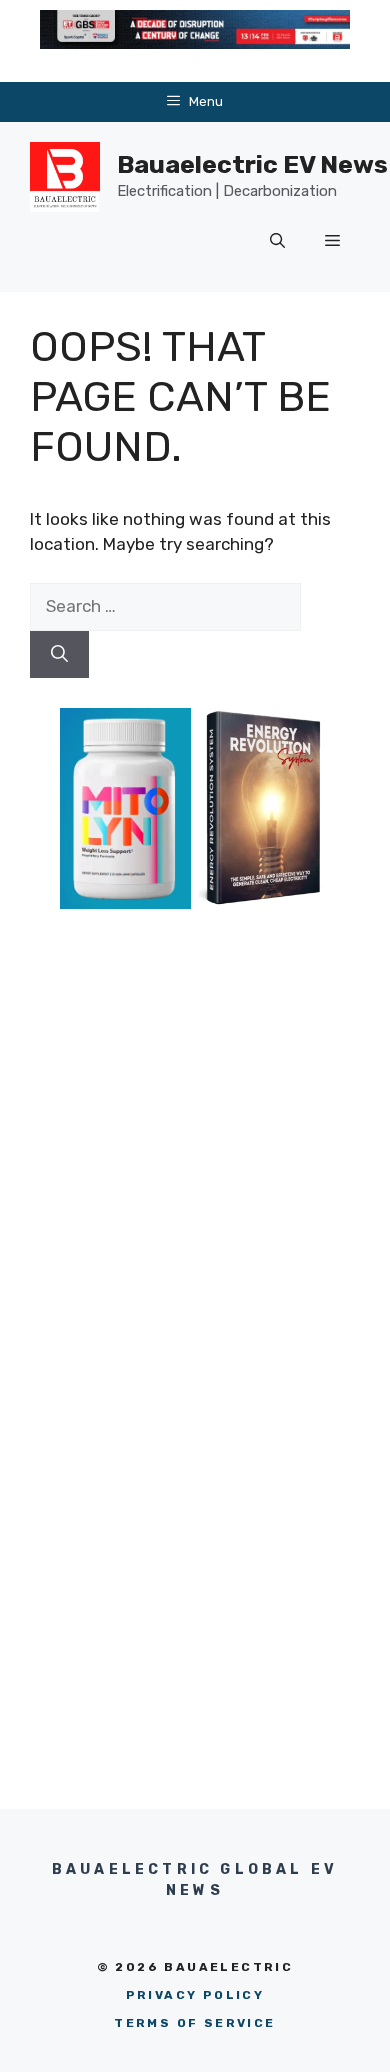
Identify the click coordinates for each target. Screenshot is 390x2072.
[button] (277, 242)
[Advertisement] (195, 1114)
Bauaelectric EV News (252, 164)
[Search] (59, 655)
